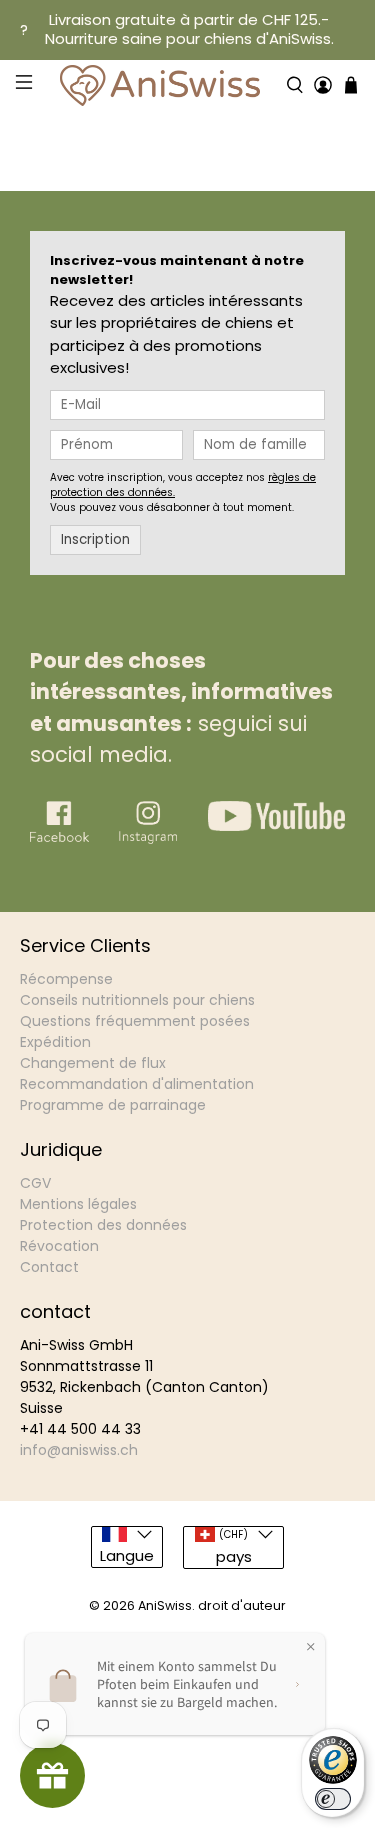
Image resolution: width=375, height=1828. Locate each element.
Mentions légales (78, 1204)
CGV (35, 1183)
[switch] (333, 1799)
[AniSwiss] (159, 85)
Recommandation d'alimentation (137, 1084)
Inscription (95, 539)
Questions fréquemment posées (135, 1021)
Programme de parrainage (113, 1105)
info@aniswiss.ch (79, 1450)
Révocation (59, 1246)
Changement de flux (93, 1063)
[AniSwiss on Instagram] (148, 838)
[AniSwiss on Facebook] (59, 839)
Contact (49, 1267)
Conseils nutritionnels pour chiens (137, 1000)
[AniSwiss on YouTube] (276, 825)
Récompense (66, 979)
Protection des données (103, 1225)
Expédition (55, 1042)
